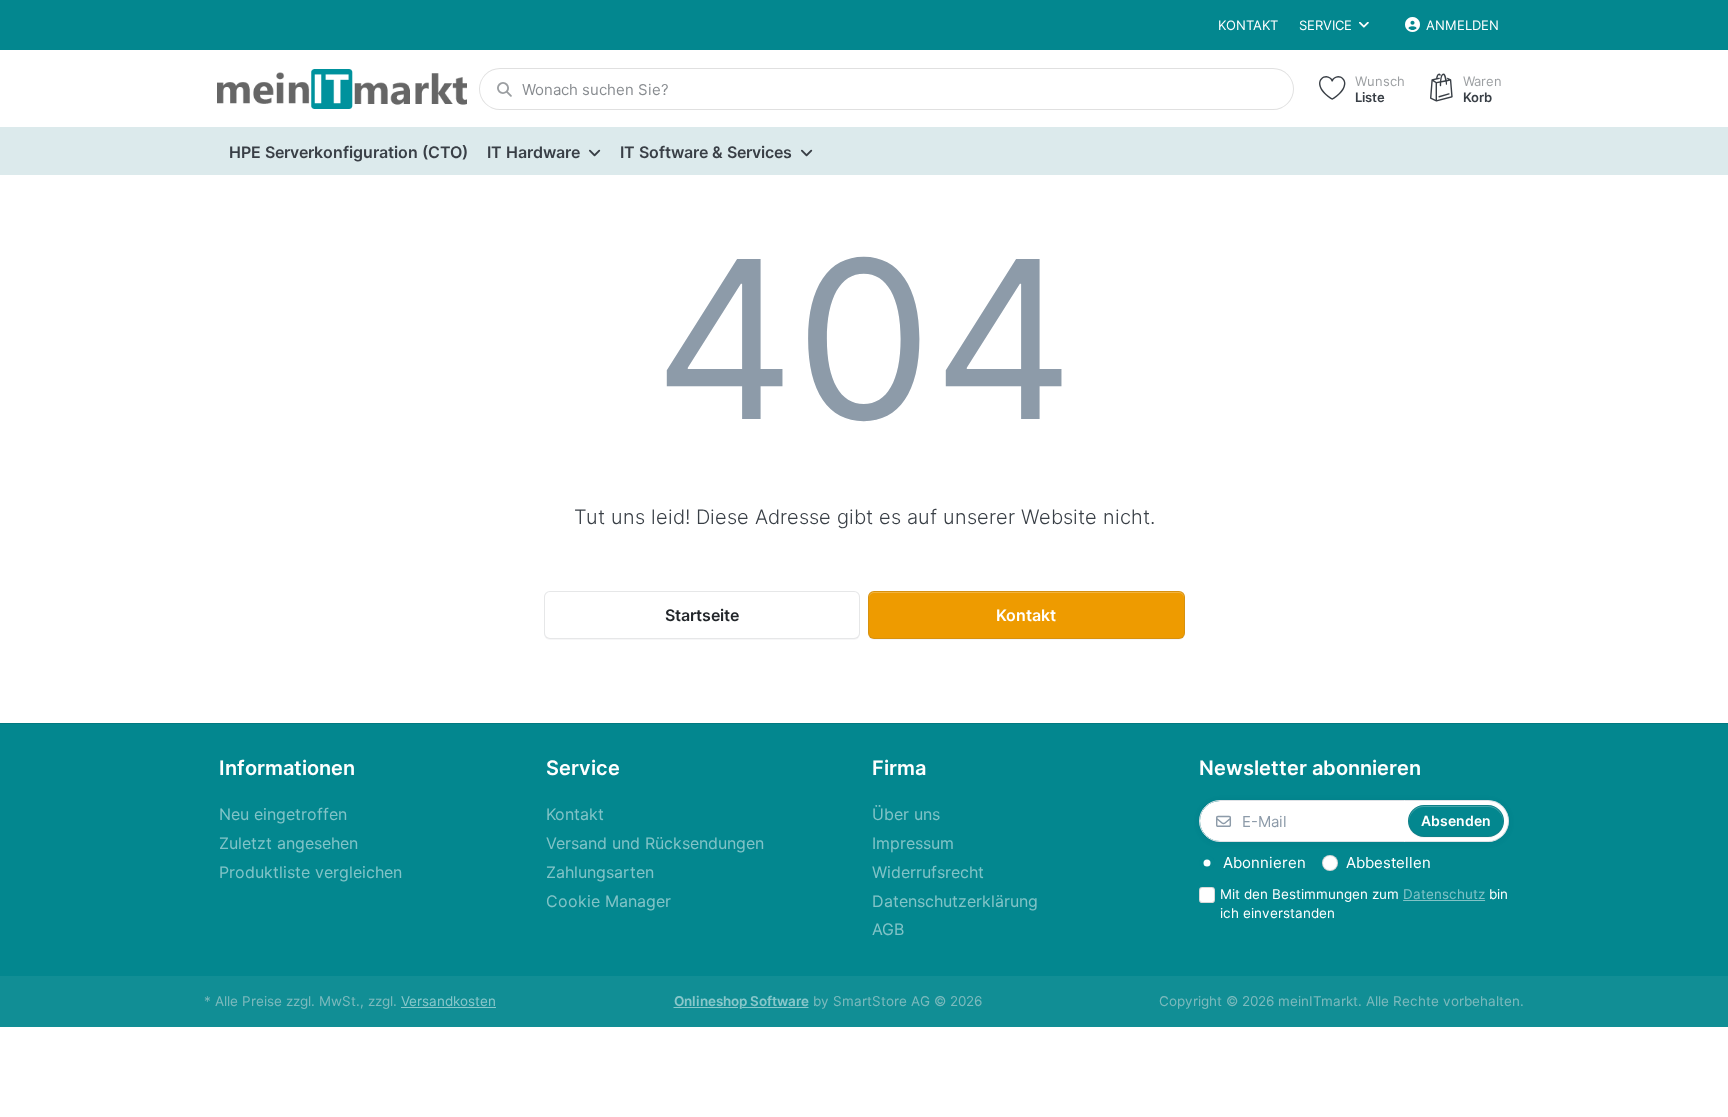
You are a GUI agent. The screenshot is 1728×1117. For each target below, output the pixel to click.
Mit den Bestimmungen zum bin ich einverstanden (1364, 903)
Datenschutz (1444, 894)
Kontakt (1248, 25)
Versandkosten (448, 1001)
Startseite (702, 615)
